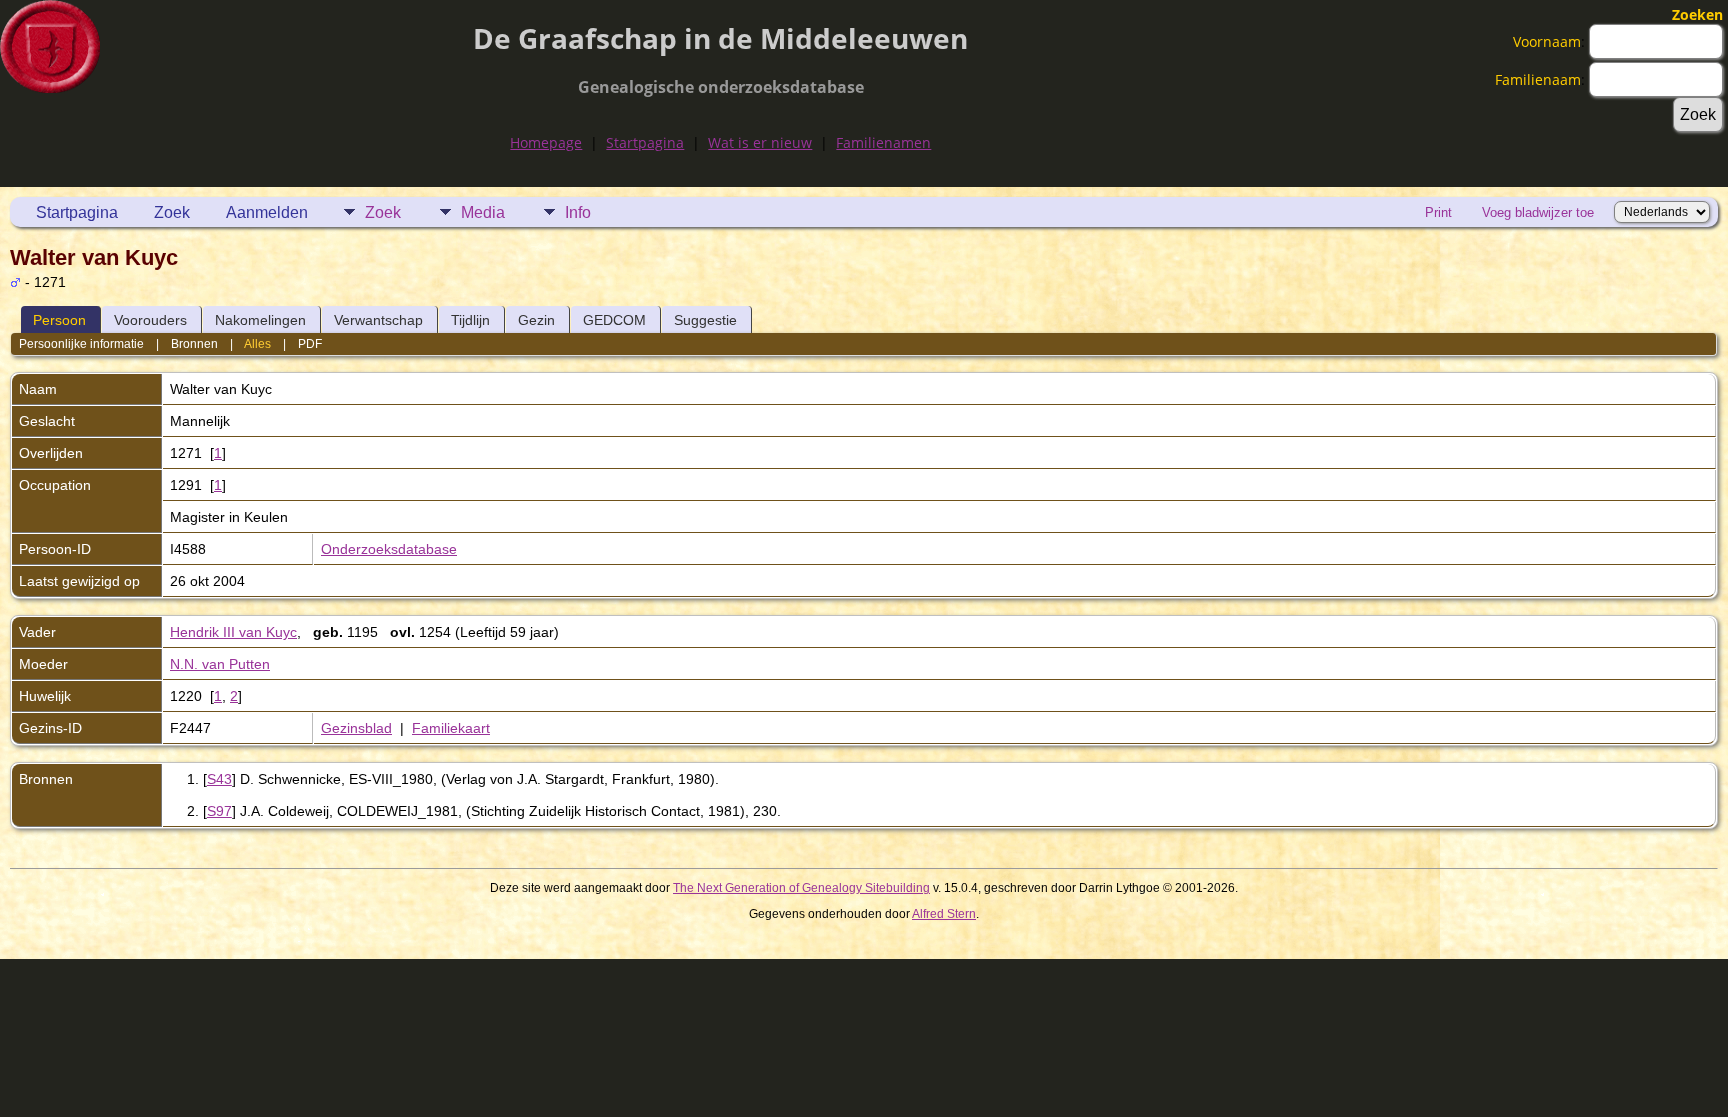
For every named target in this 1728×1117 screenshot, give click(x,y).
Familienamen (883, 142)
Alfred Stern (944, 914)
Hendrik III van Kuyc (233, 632)
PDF (310, 344)
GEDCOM (614, 320)
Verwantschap (378, 320)
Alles (257, 344)
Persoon (59, 320)
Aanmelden (267, 212)
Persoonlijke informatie (81, 344)
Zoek (172, 212)
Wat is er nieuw (760, 142)
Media (483, 212)
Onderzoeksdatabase (389, 549)
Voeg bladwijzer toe (1538, 212)
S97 (219, 811)
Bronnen (194, 344)
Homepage (546, 142)
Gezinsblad (356, 728)
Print (1438, 212)
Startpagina (645, 142)
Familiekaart (451, 728)
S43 (219, 779)
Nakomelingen (260, 320)
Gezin (536, 320)
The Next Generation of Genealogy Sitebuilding (801, 888)
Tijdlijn (470, 320)
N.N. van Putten (220, 664)
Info (578, 212)
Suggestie (705, 320)
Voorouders (150, 320)
